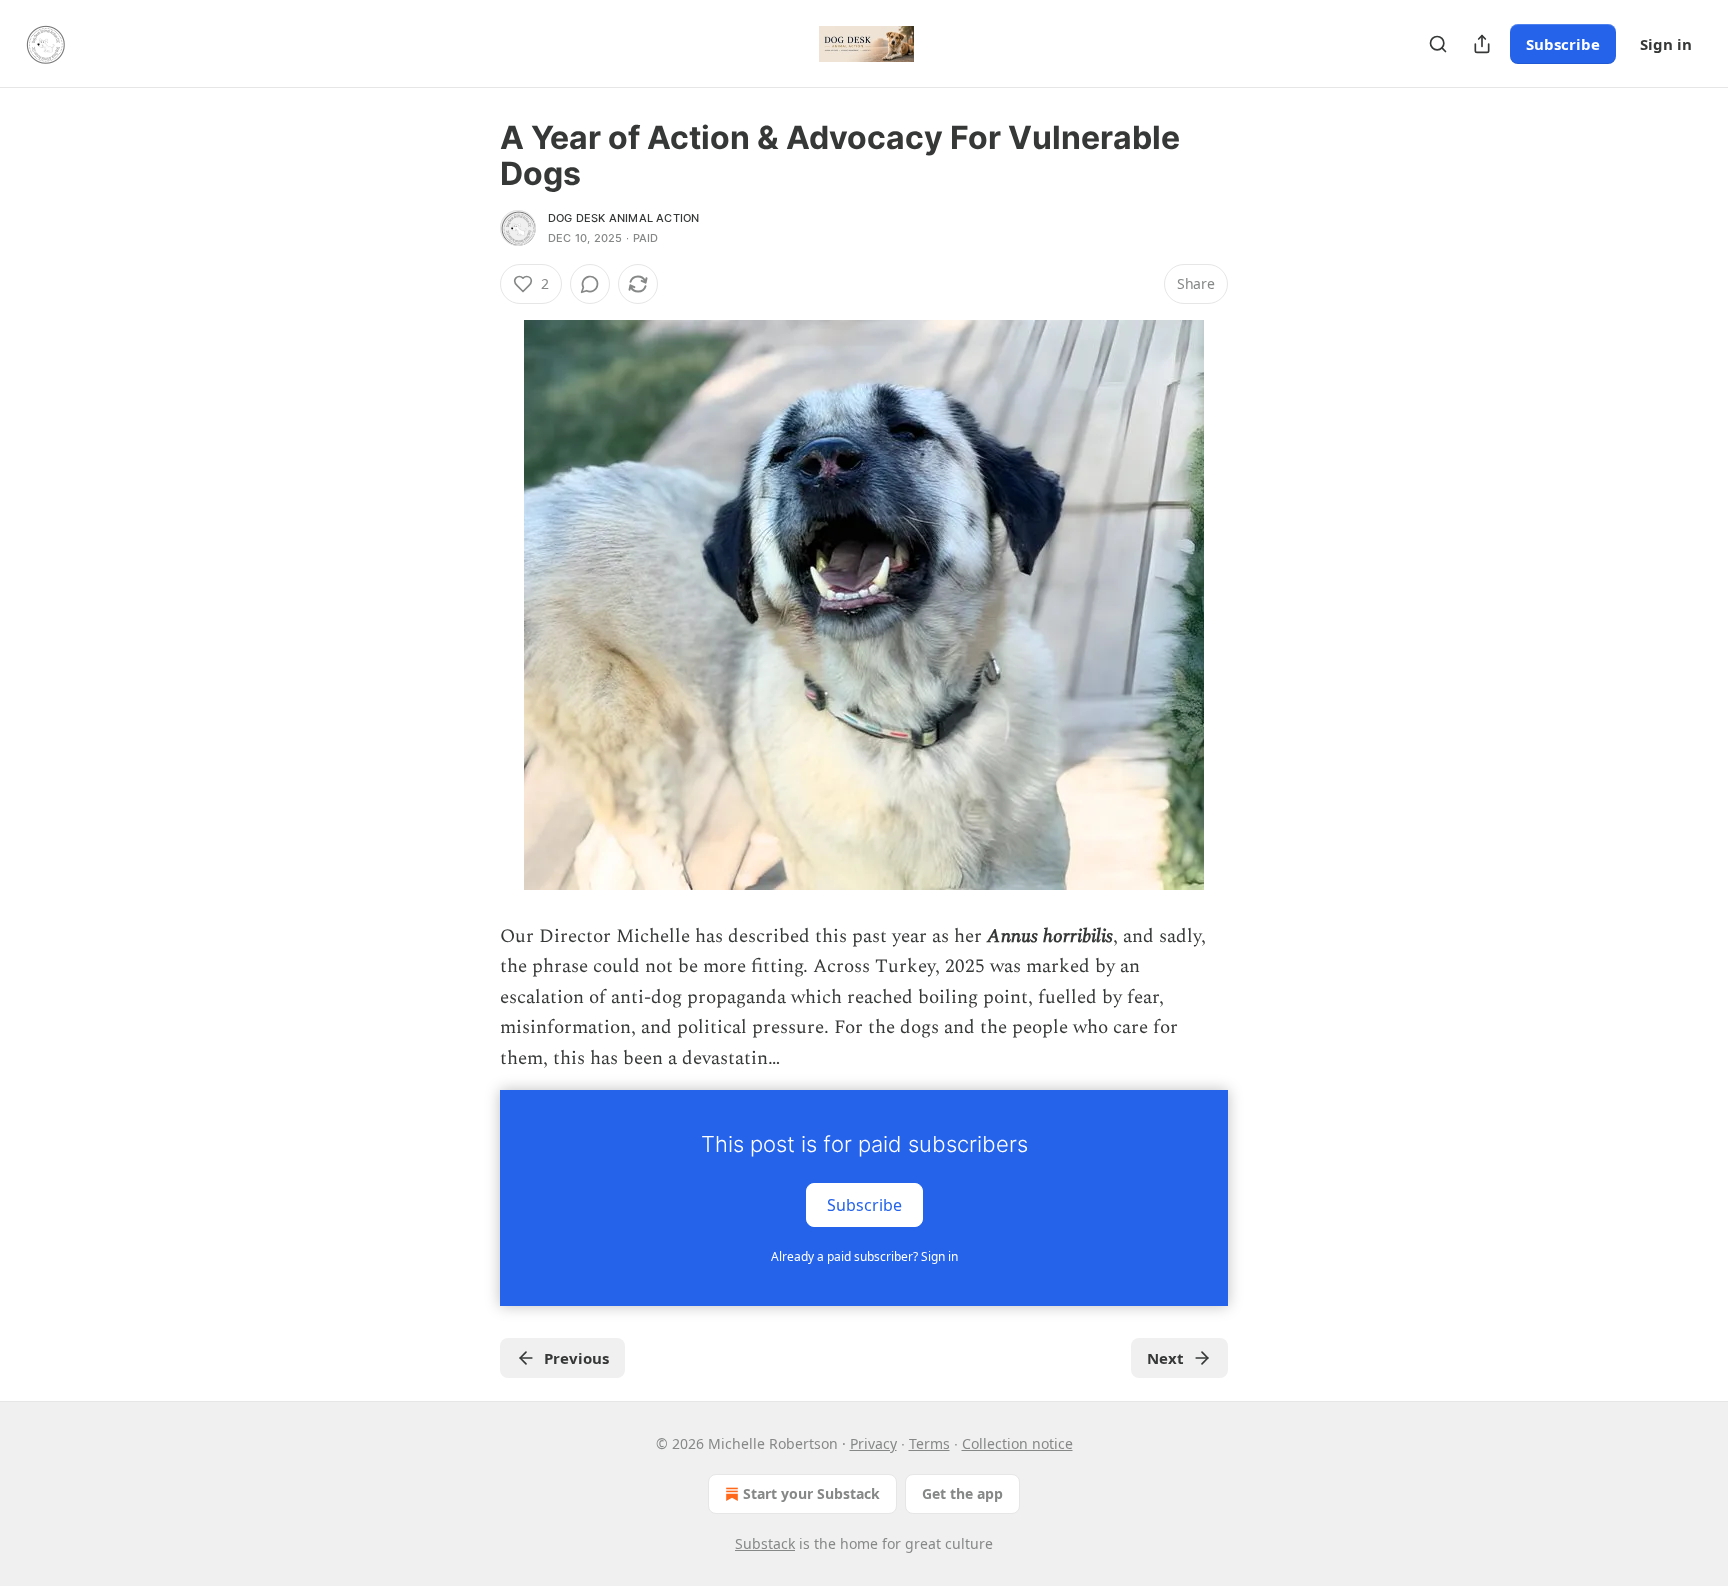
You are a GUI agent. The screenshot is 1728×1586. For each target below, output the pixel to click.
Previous (576, 1358)
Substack (765, 1543)
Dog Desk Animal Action (623, 218)
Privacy (873, 1443)
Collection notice (1017, 1443)
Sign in (1666, 44)
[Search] (1438, 44)
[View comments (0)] (590, 284)
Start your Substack (811, 1493)
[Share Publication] (1482, 44)
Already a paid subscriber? (864, 1256)
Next (1165, 1358)
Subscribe (1563, 44)
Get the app (962, 1493)
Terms (929, 1443)
